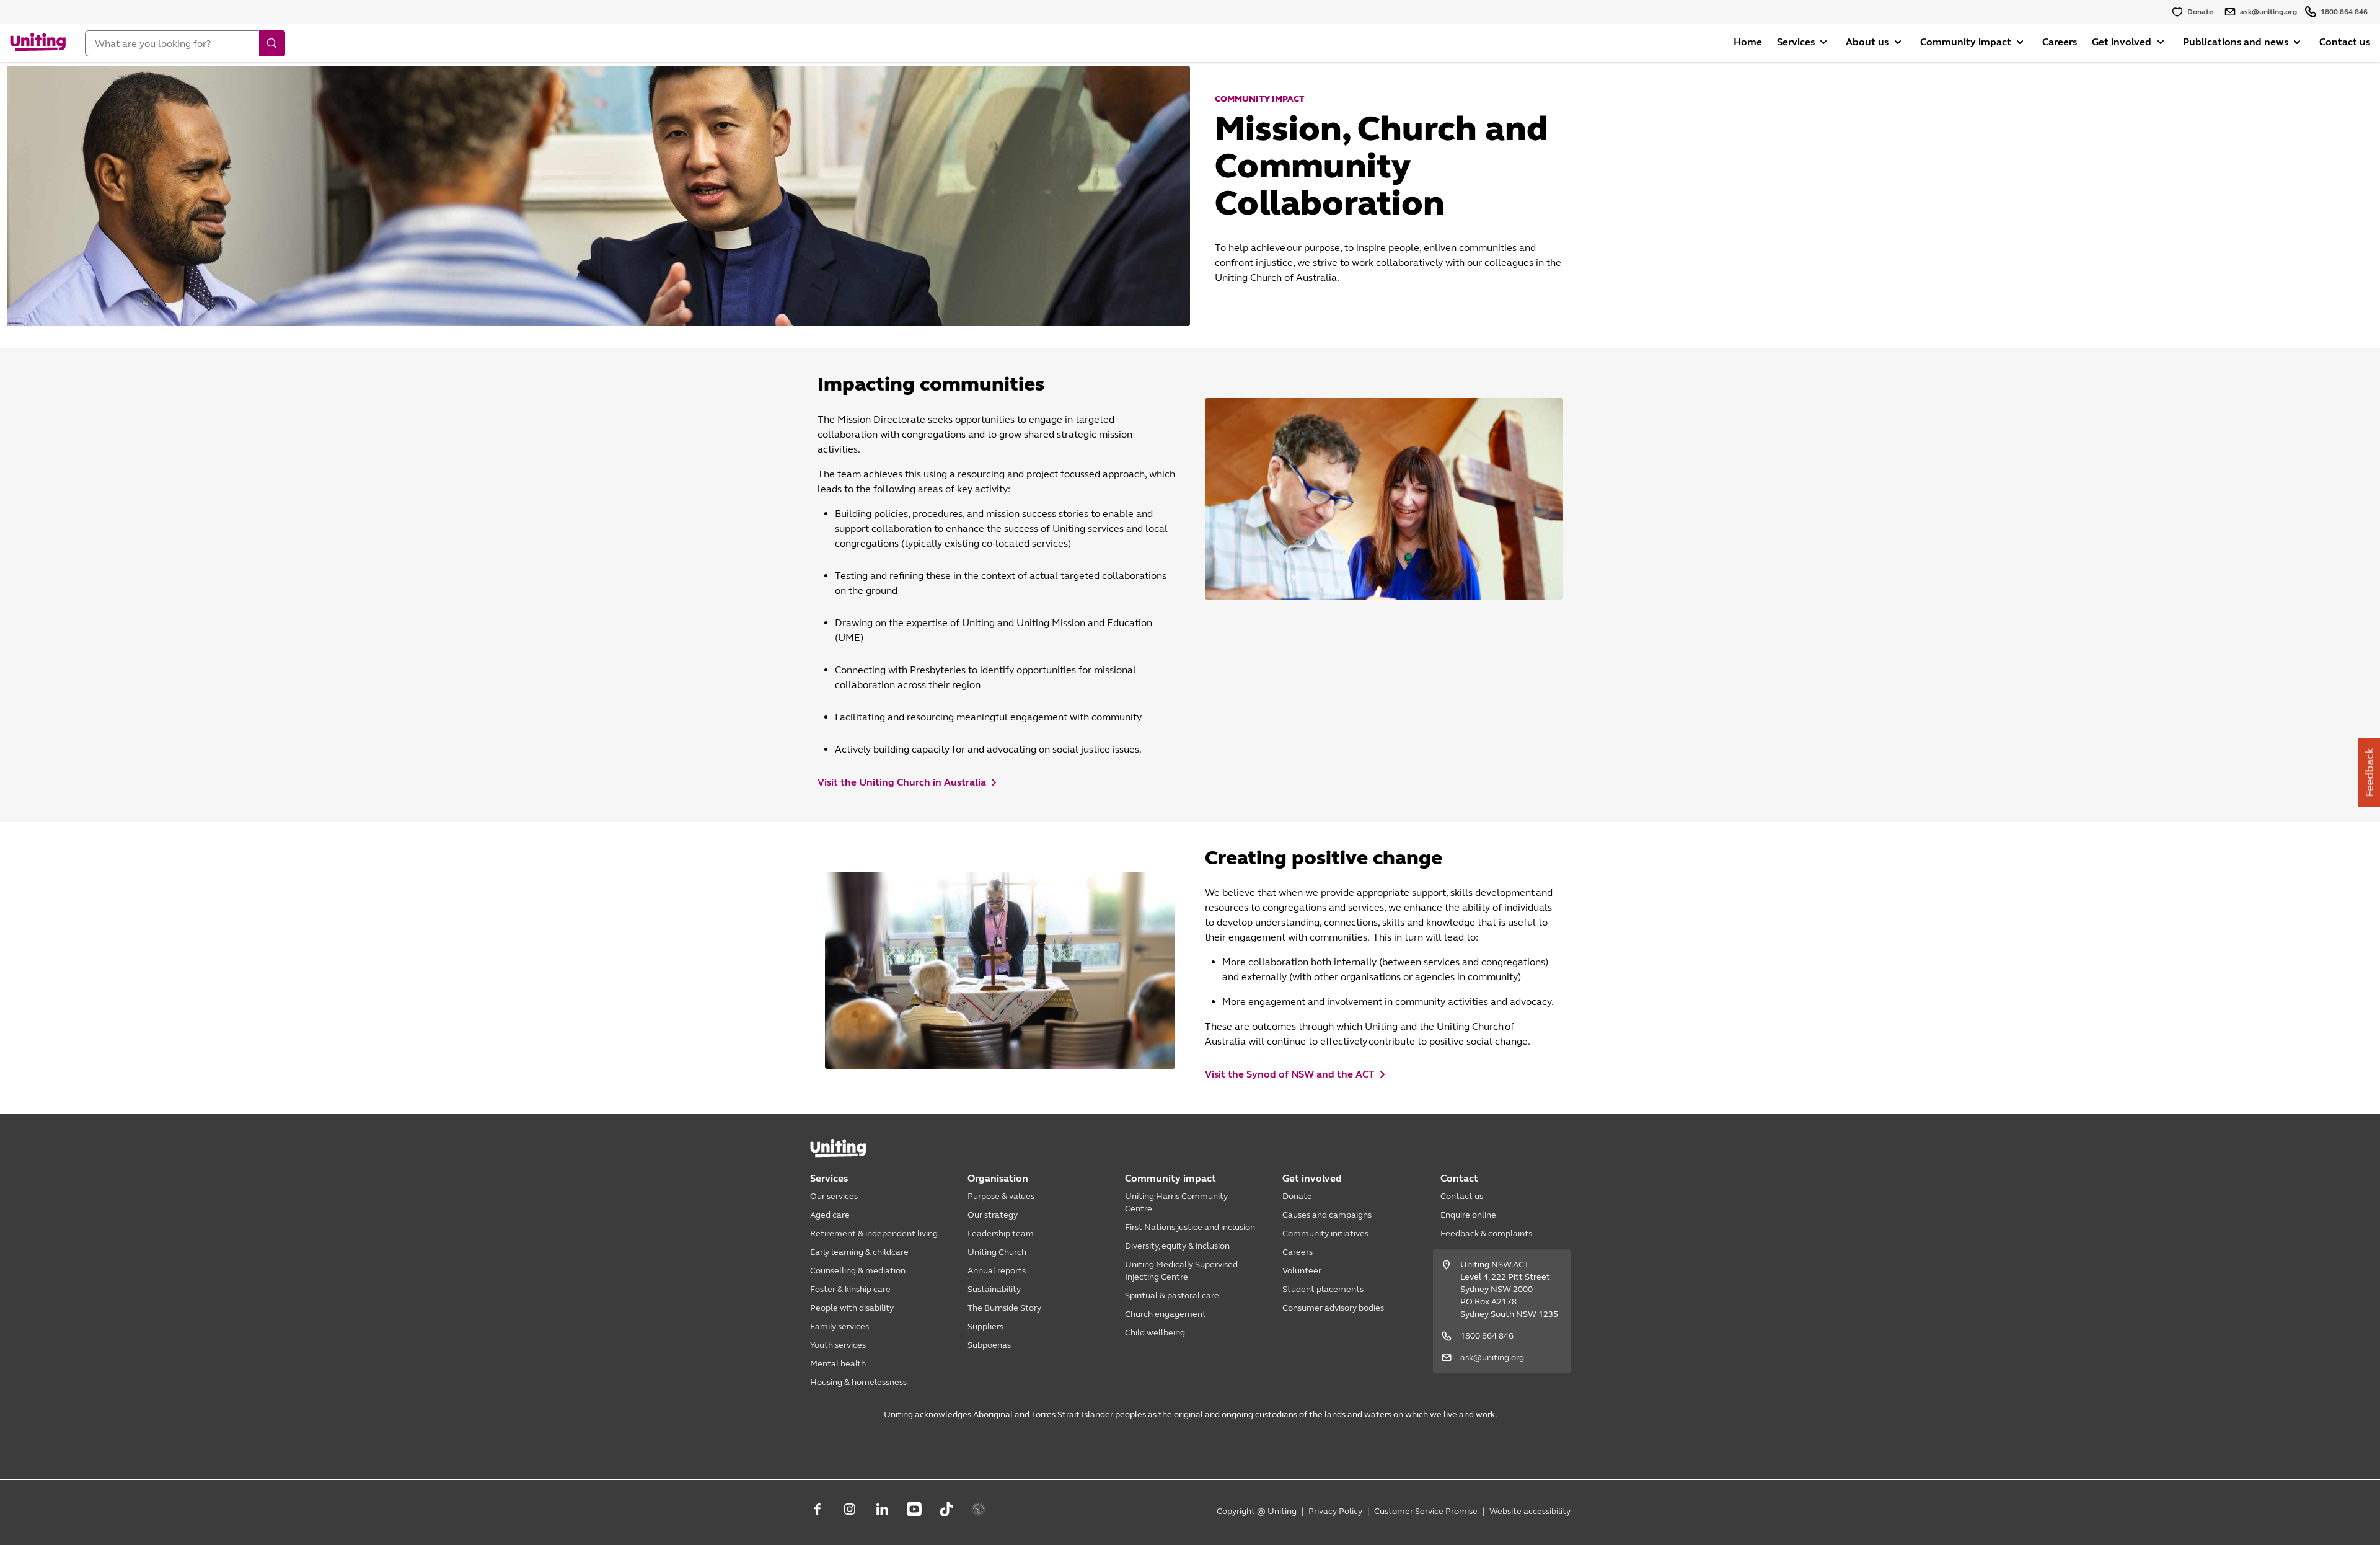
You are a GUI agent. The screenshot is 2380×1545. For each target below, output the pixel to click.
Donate (1297, 1196)
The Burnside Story (1004, 1308)
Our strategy (993, 1215)
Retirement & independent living (874, 1233)
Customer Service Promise (1426, 1511)
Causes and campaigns (1327, 1215)
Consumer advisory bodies (1333, 1308)
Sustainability (994, 1289)
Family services (840, 1326)
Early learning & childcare (859, 1252)
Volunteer (1302, 1271)
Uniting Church (997, 1252)
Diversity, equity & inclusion (1177, 1246)
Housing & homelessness (858, 1382)
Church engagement (1166, 1314)
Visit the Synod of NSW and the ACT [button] (1290, 1074)
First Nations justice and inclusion (1190, 1227)
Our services (834, 1196)
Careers (2060, 42)
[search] (272, 43)
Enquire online (1468, 1215)
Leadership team (1001, 1233)
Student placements (1323, 1289)
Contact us (2345, 42)
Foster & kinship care (850, 1289)
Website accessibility (1530, 1511)
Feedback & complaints (1486, 1233)
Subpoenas (989, 1345)
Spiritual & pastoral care (1172, 1295)
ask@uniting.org (1492, 1357)
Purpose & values (1001, 1196)
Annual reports (997, 1271)
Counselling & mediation (858, 1271)
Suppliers (985, 1326)
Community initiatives (1325, 1233)
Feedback (2369, 773)
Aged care (830, 1215)
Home (1748, 42)
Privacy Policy (1335, 1511)
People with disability (852, 1308)
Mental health (838, 1364)
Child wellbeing (1155, 1333)
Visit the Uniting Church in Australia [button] (902, 782)
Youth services (838, 1345)
